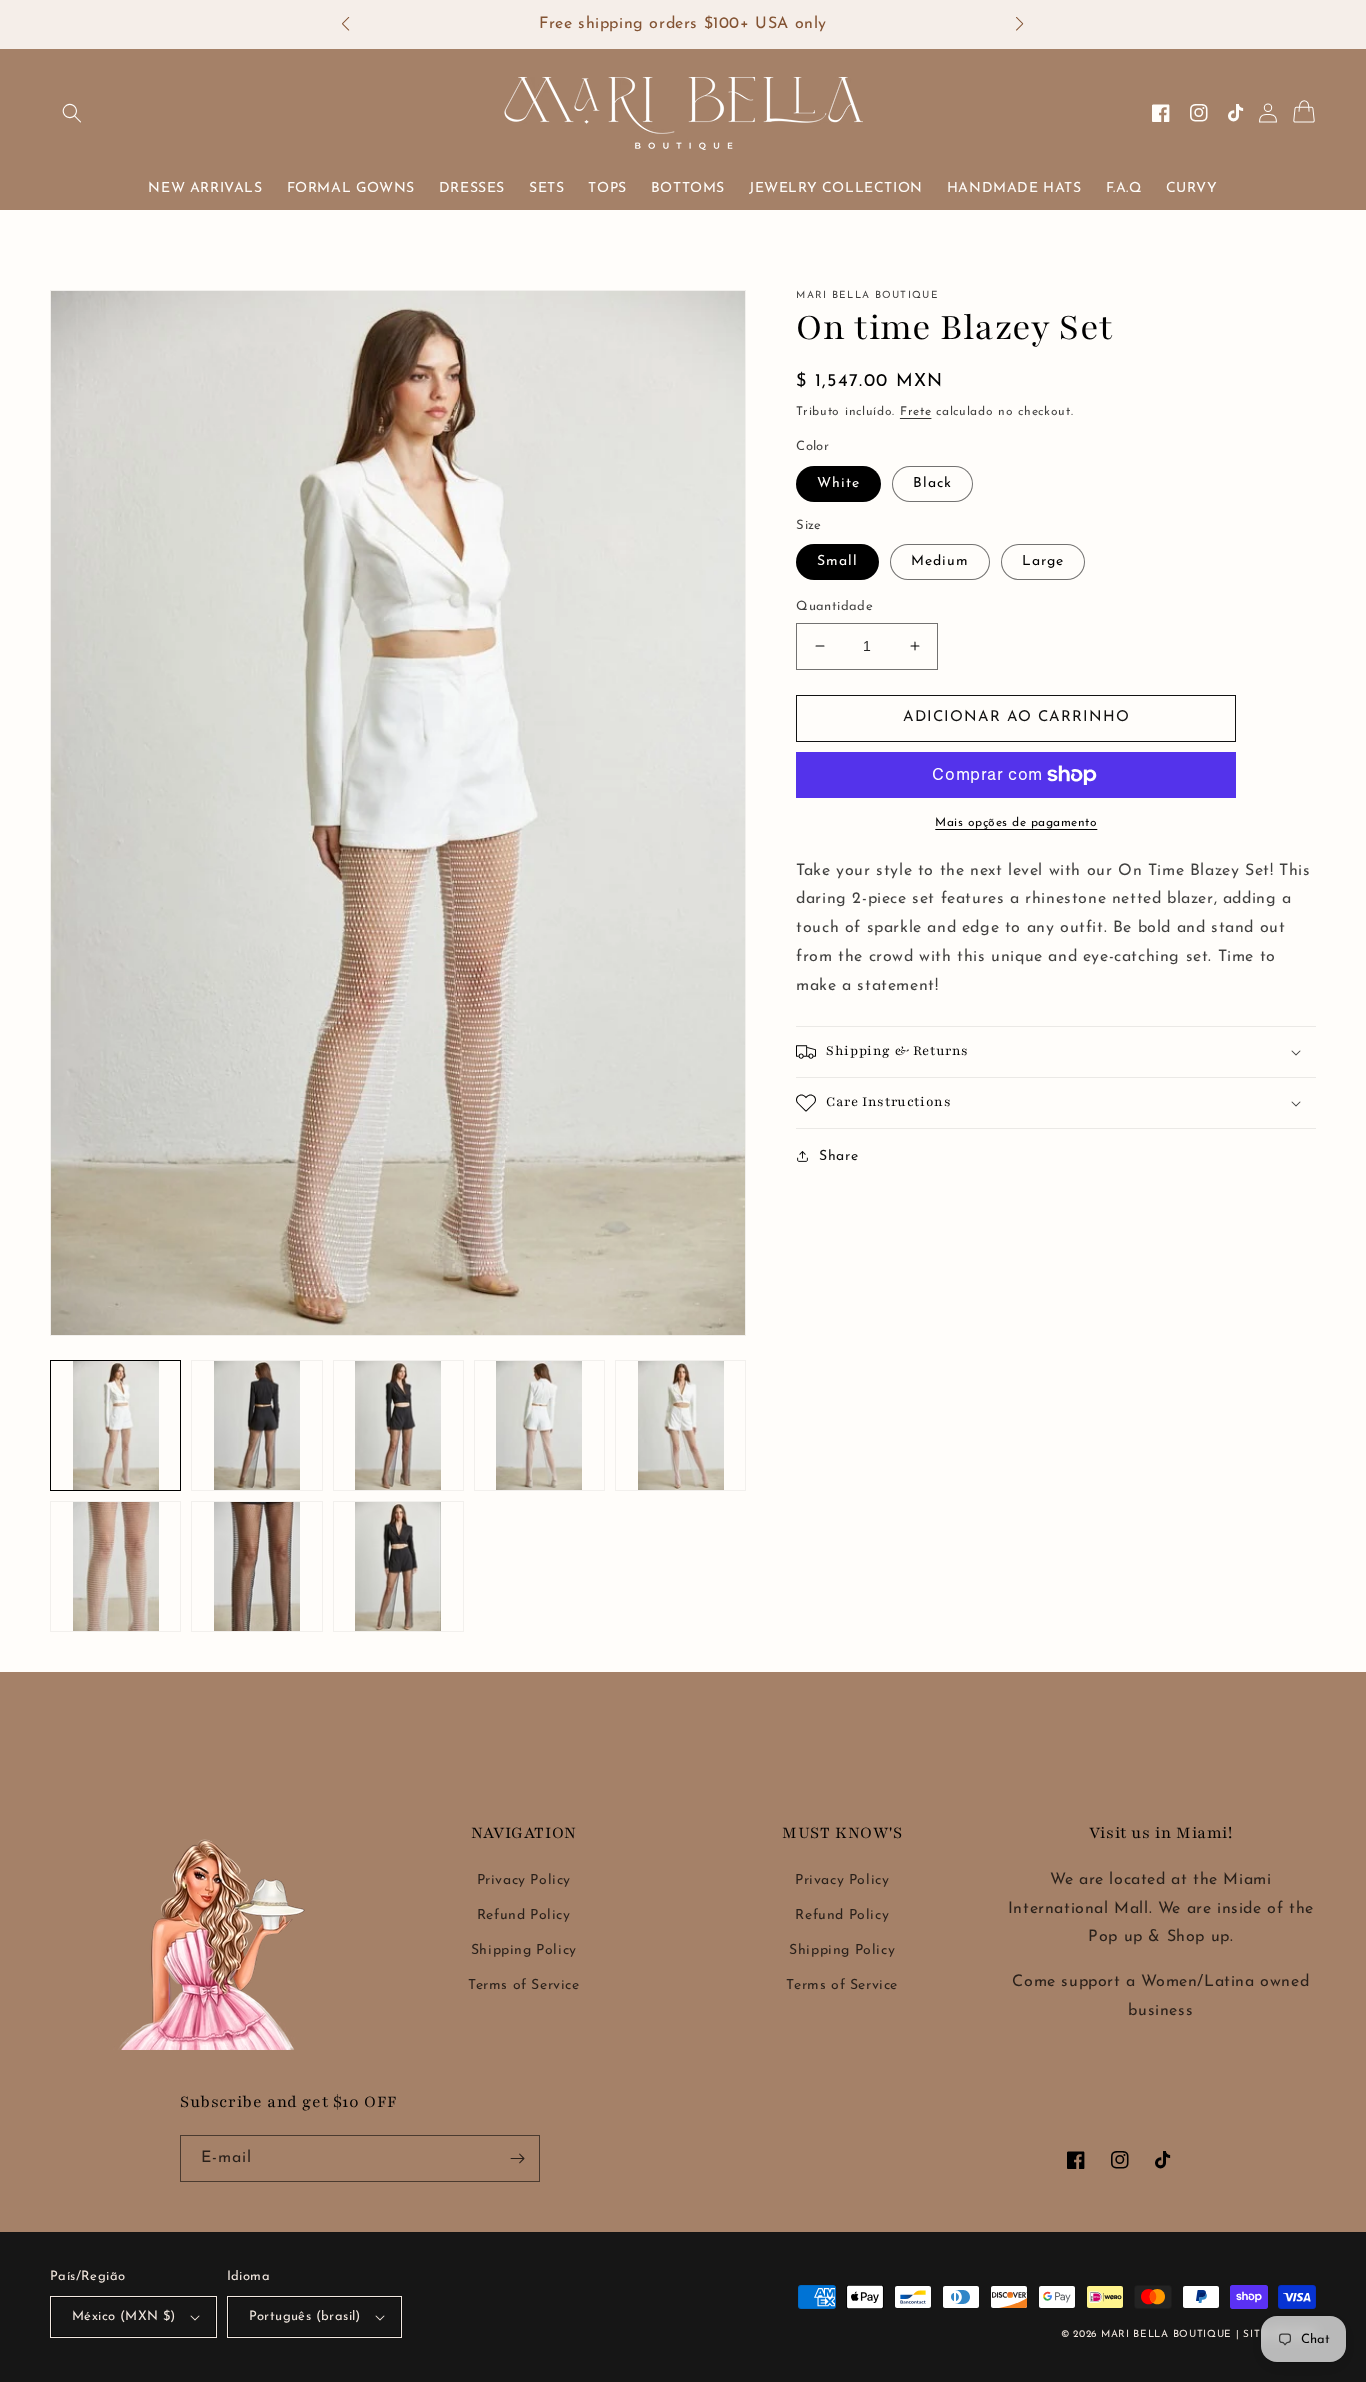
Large (1043, 561)
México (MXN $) (124, 2316)
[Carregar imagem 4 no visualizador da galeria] (539, 1425)
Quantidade (834, 606)
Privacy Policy (524, 1880)
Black (932, 483)
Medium (940, 561)
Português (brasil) (305, 2316)
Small (837, 561)
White (838, 483)
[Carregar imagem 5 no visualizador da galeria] (680, 1425)
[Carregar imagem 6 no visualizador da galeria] (115, 1566)
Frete (916, 412)
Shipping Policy (524, 1950)
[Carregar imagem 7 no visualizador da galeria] (256, 1566)
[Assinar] (517, 2158)
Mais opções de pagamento (1016, 823)
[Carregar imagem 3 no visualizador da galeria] (398, 1425)
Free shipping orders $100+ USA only (683, 24)
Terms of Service (524, 1985)
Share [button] (838, 1156)
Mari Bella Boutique (1166, 2334)
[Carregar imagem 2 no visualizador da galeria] (256, 1425)
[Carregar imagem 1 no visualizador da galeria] (115, 1425)
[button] (355, 25)
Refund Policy (524, 1915)
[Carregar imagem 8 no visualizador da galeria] (398, 1566)
